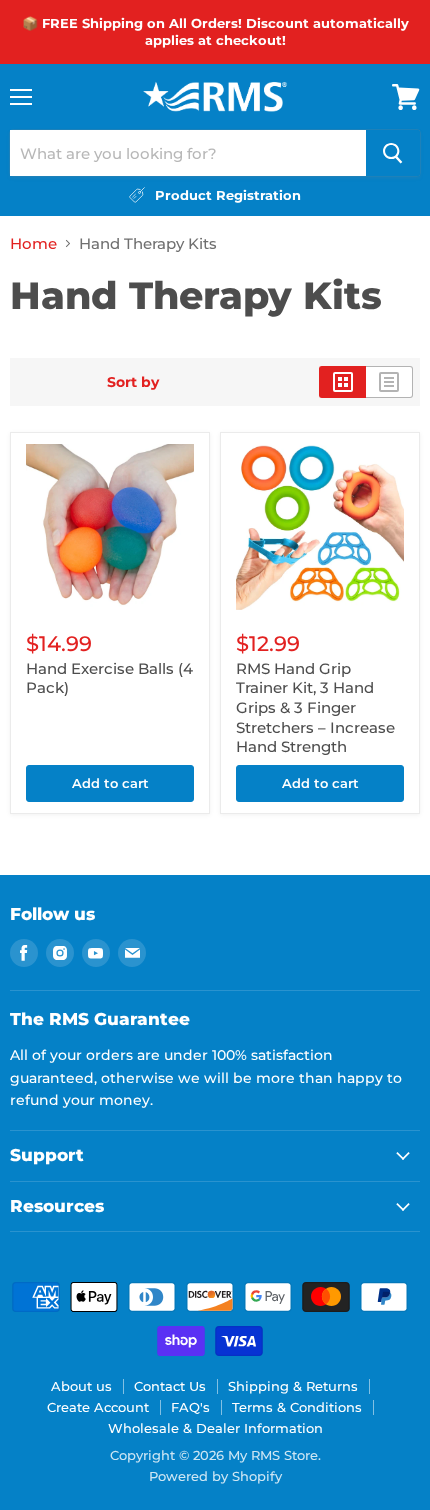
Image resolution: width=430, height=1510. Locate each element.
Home (33, 243)
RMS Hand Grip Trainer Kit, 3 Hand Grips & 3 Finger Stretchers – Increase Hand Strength (315, 708)
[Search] (393, 153)
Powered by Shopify (215, 1476)
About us (81, 1386)
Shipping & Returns (293, 1386)
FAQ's (190, 1407)
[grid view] (342, 382)
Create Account (98, 1407)
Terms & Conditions (297, 1407)
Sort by (133, 382)
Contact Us (170, 1386)
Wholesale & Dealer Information (215, 1428)
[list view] (389, 382)
